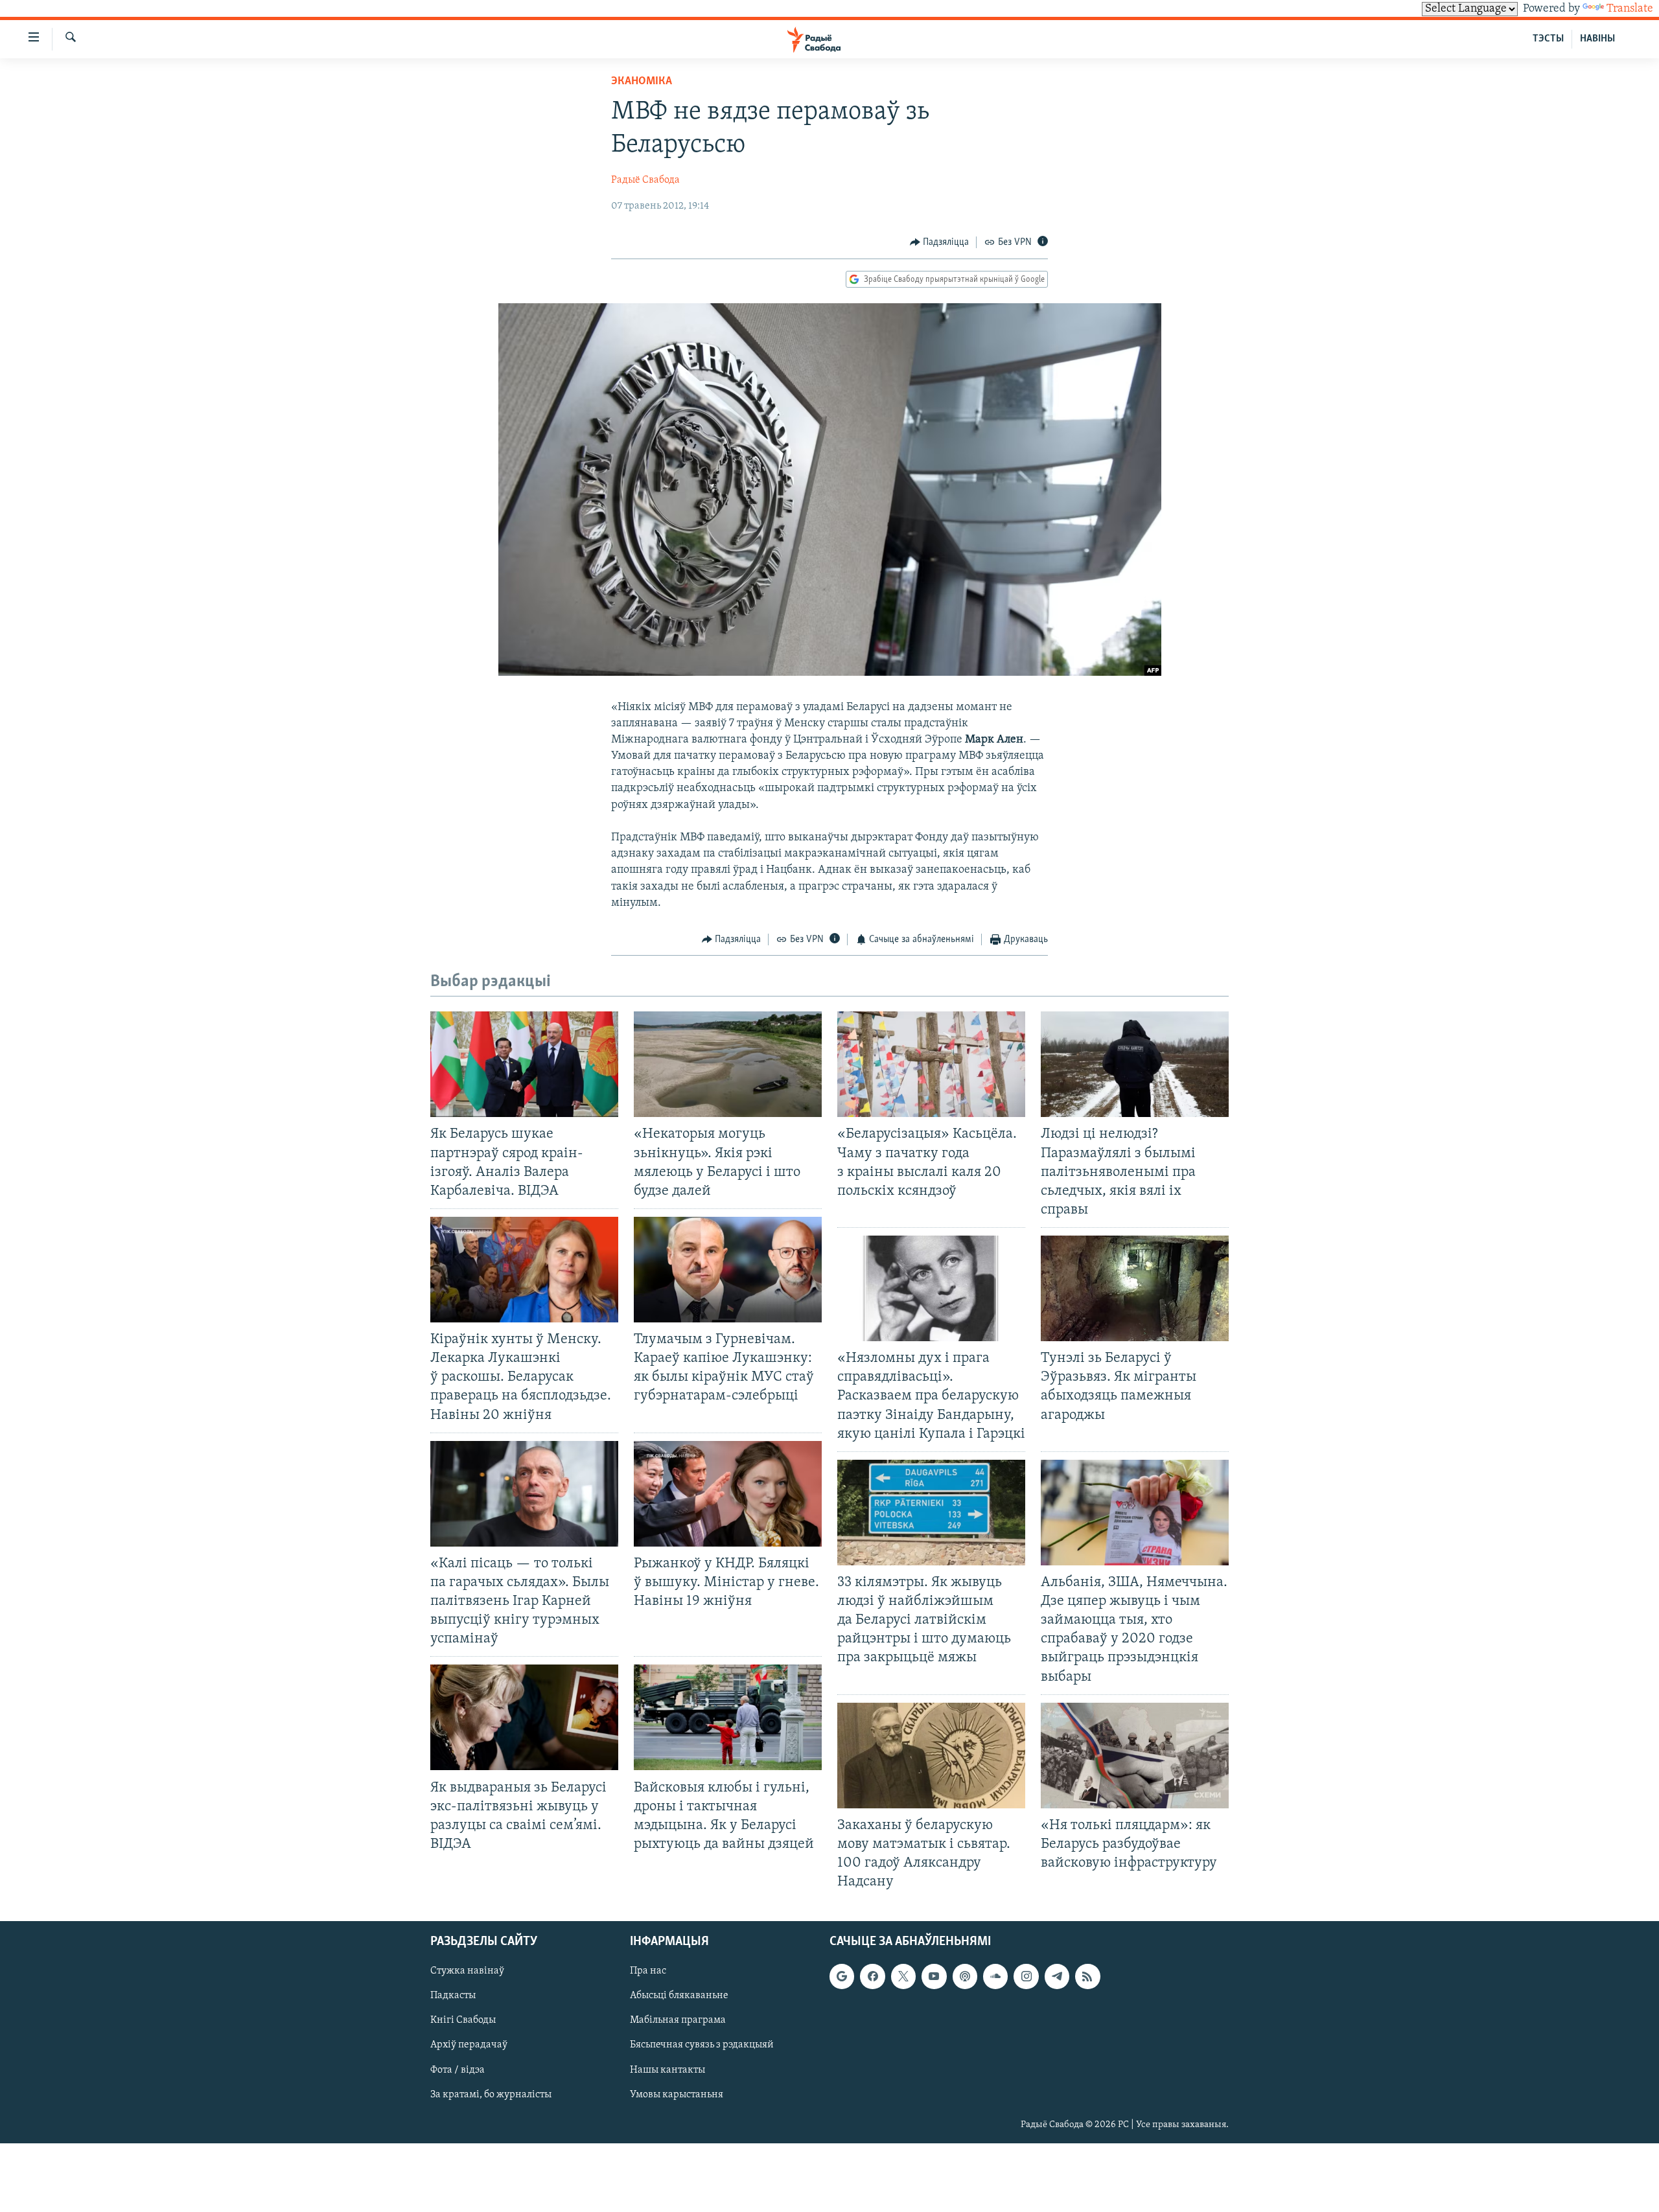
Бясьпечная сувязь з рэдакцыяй (702, 2045)
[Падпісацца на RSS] (1087, 1977)
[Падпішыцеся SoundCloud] (995, 1977)
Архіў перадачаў (469, 2045)
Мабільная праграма (678, 2021)
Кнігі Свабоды (463, 2021)
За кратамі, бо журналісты (491, 2095)
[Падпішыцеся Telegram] (1057, 1977)
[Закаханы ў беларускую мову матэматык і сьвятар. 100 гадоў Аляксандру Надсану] (931, 1756)
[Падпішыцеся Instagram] (1026, 1977)
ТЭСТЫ (1548, 39)
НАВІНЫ (1597, 39)
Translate (1630, 9)
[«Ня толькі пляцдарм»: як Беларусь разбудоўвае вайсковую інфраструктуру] (1135, 1756)
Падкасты (453, 1996)
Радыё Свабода (645, 180)
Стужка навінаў (467, 1972)
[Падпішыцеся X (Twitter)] (903, 1977)
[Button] (940, 242)
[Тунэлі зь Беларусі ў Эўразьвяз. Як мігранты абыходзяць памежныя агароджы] (1135, 1288)
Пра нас (648, 1972)
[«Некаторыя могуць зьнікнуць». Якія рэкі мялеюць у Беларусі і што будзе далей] (728, 1064)
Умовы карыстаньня (677, 2095)
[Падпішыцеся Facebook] (872, 1977)
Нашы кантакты (667, 2070)
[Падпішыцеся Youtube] (934, 1977)
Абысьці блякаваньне (679, 1996)
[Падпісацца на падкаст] (965, 1977)
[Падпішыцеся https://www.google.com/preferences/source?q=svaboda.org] (842, 1977)
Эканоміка (642, 82)
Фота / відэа (458, 2070)
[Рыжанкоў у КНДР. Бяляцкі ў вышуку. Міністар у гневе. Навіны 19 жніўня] (728, 1494)
